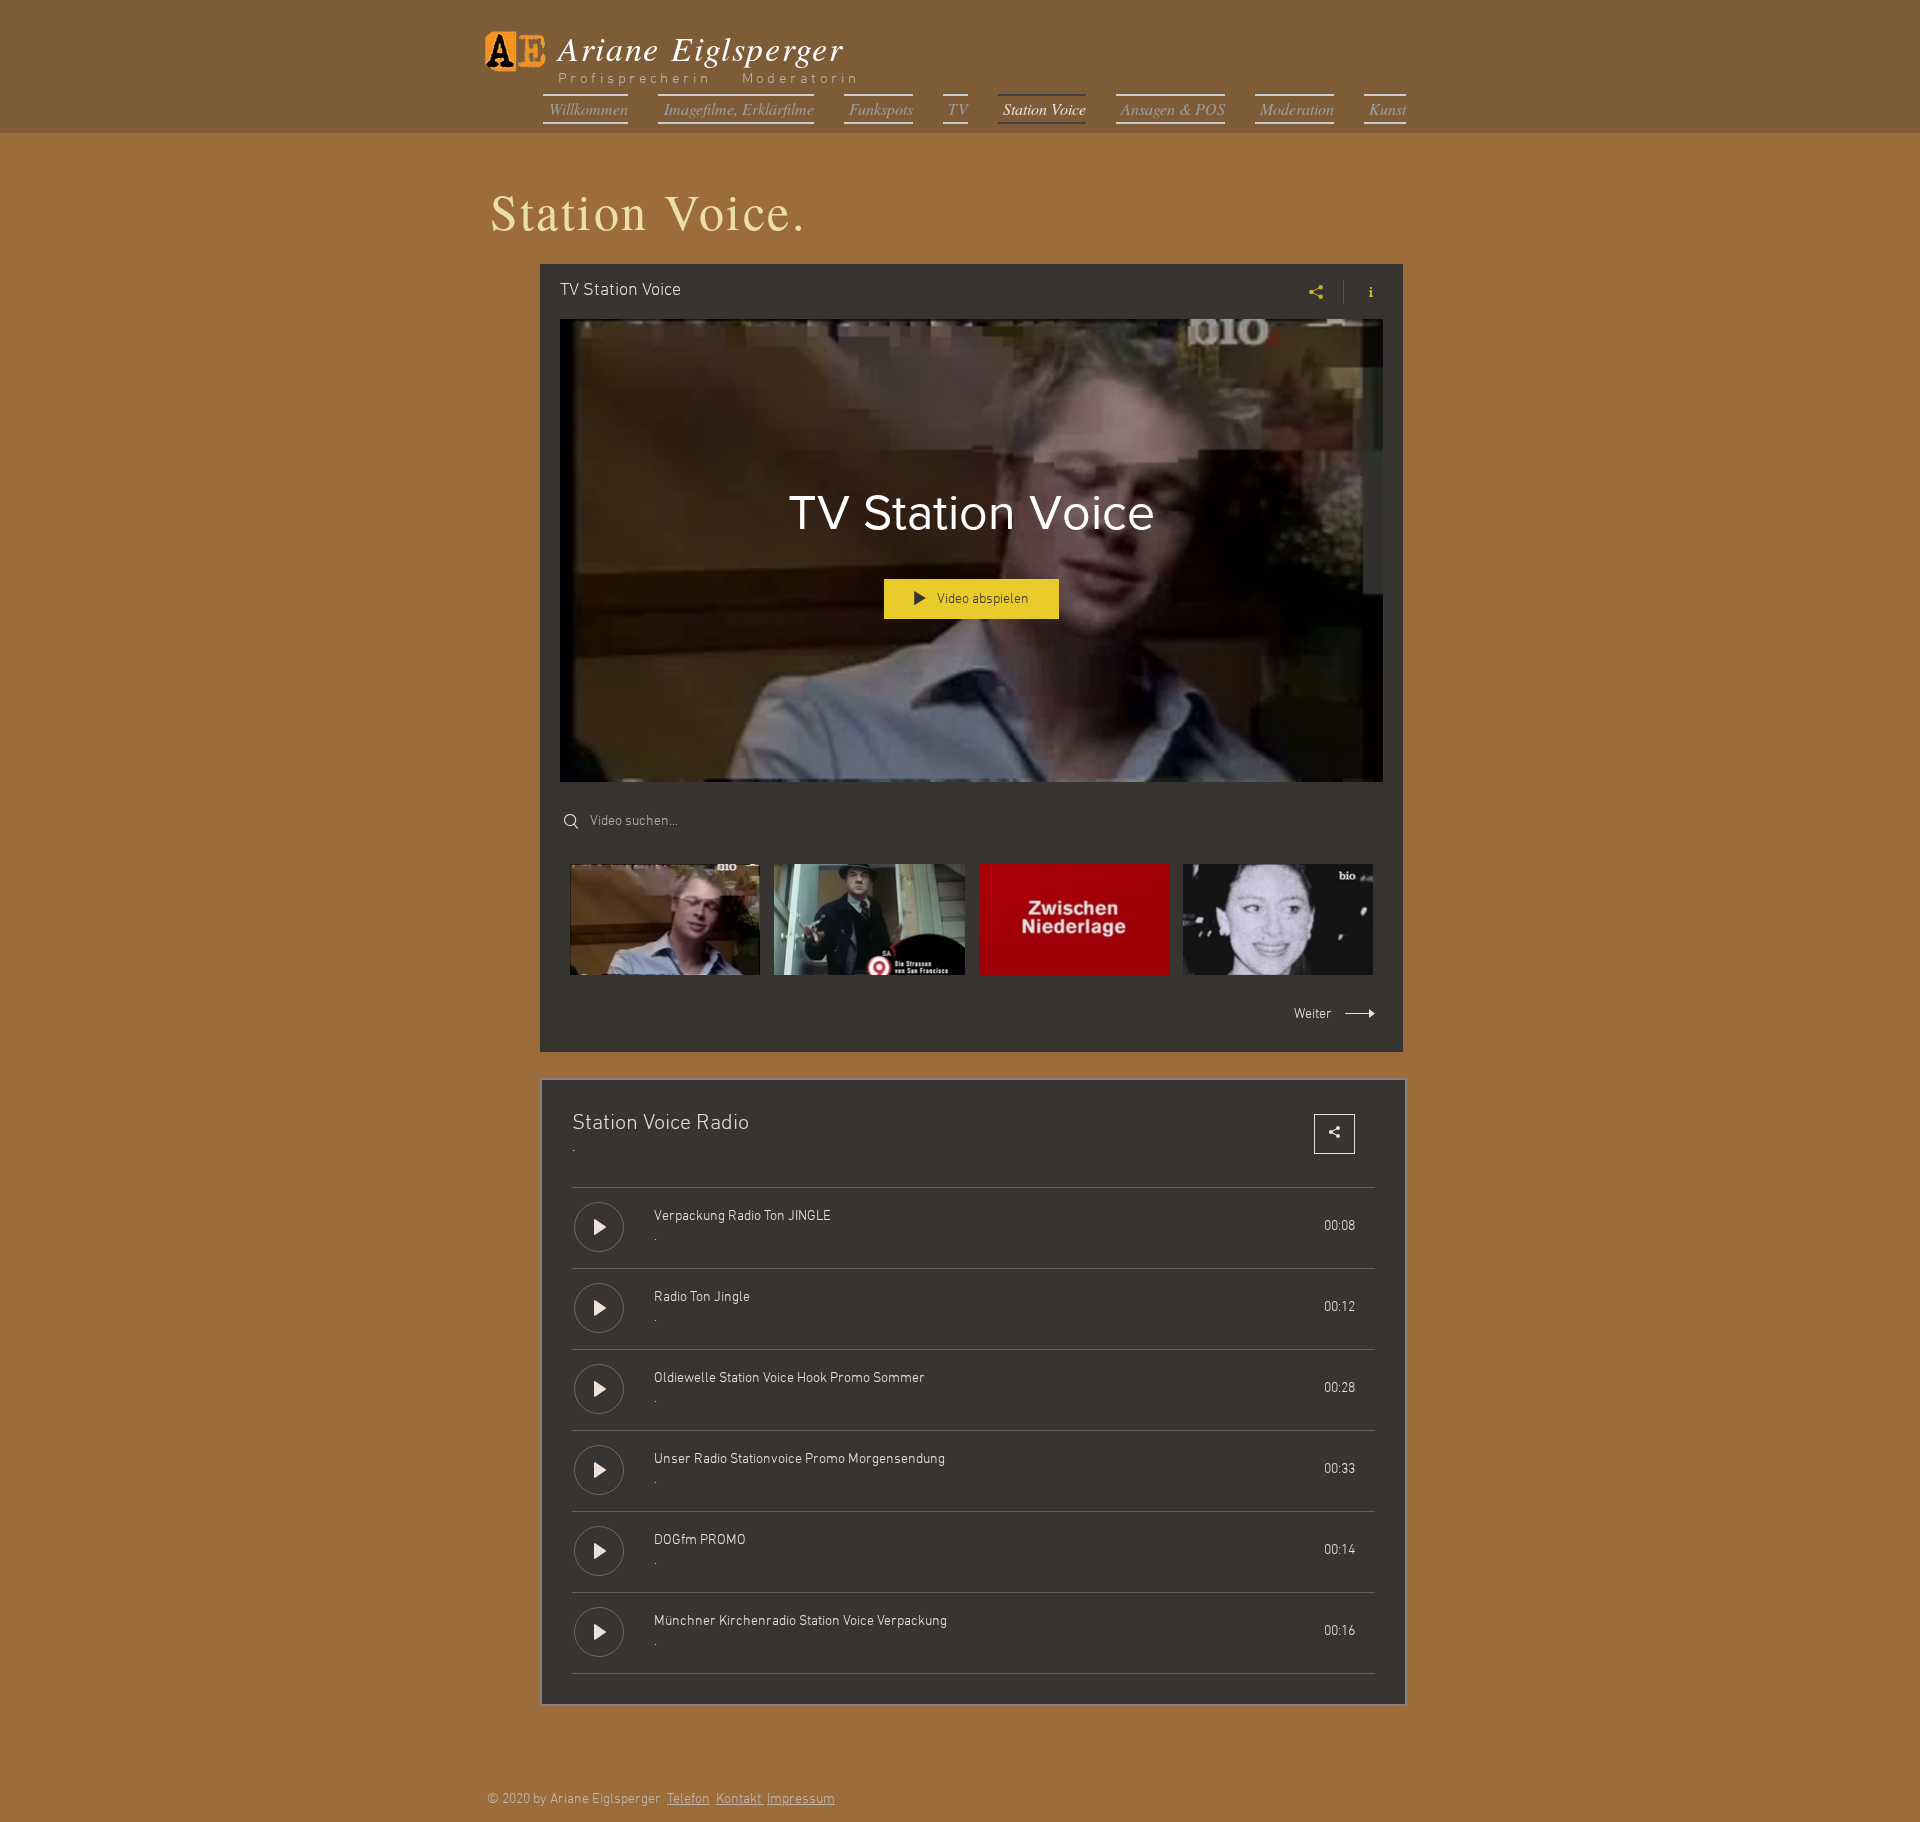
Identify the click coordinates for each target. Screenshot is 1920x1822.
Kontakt (740, 1799)
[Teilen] (1316, 292)
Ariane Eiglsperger (701, 47)
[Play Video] (665, 919)
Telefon (688, 1799)
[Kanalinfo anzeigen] (1363, 292)
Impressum (801, 1799)
